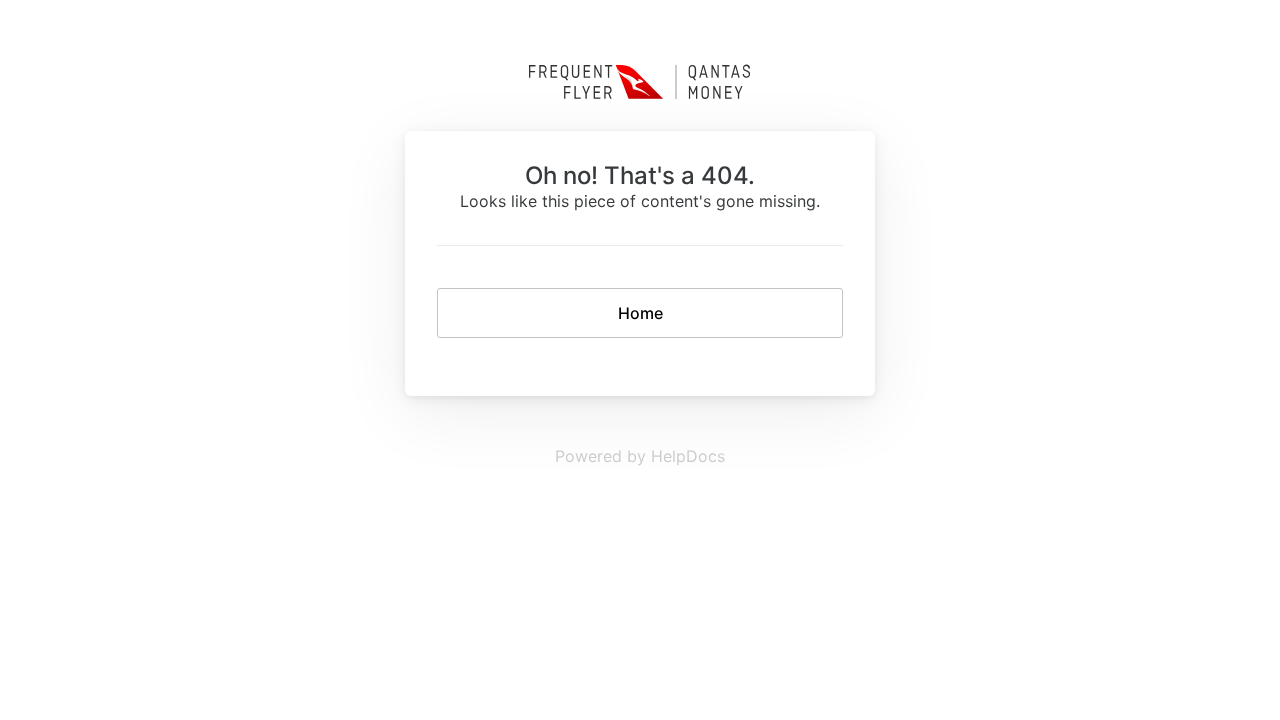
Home (640, 313)
